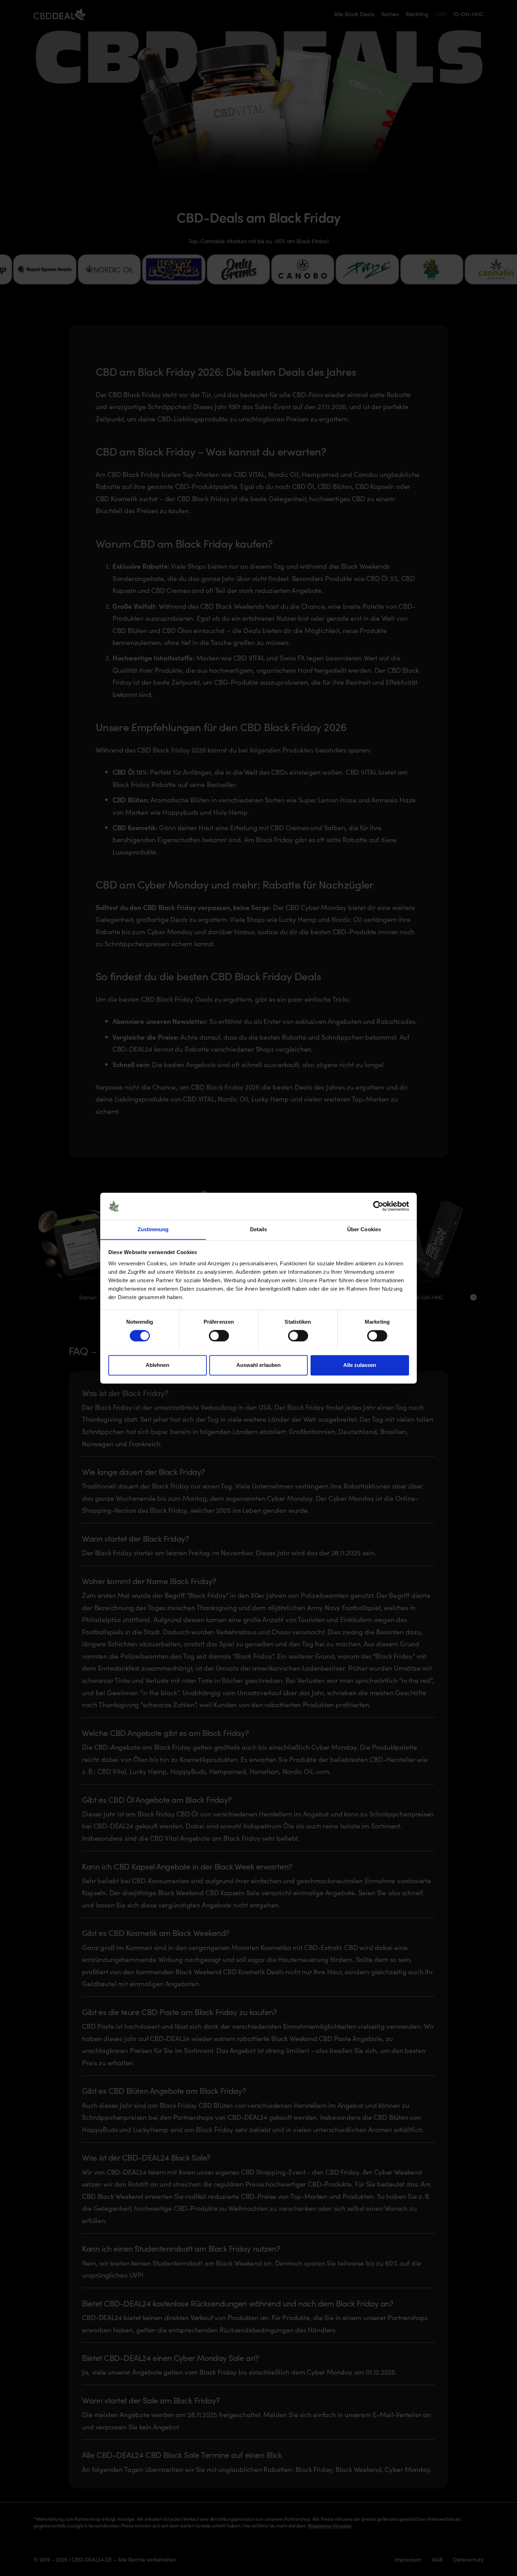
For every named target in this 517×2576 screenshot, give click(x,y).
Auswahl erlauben (258, 1365)
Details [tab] (259, 1229)
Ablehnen (157, 1365)
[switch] (219, 1336)
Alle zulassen (360, 1365)
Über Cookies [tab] (364, 1229)
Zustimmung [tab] (153, 1229)
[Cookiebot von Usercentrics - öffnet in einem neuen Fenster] (378, 1206)
